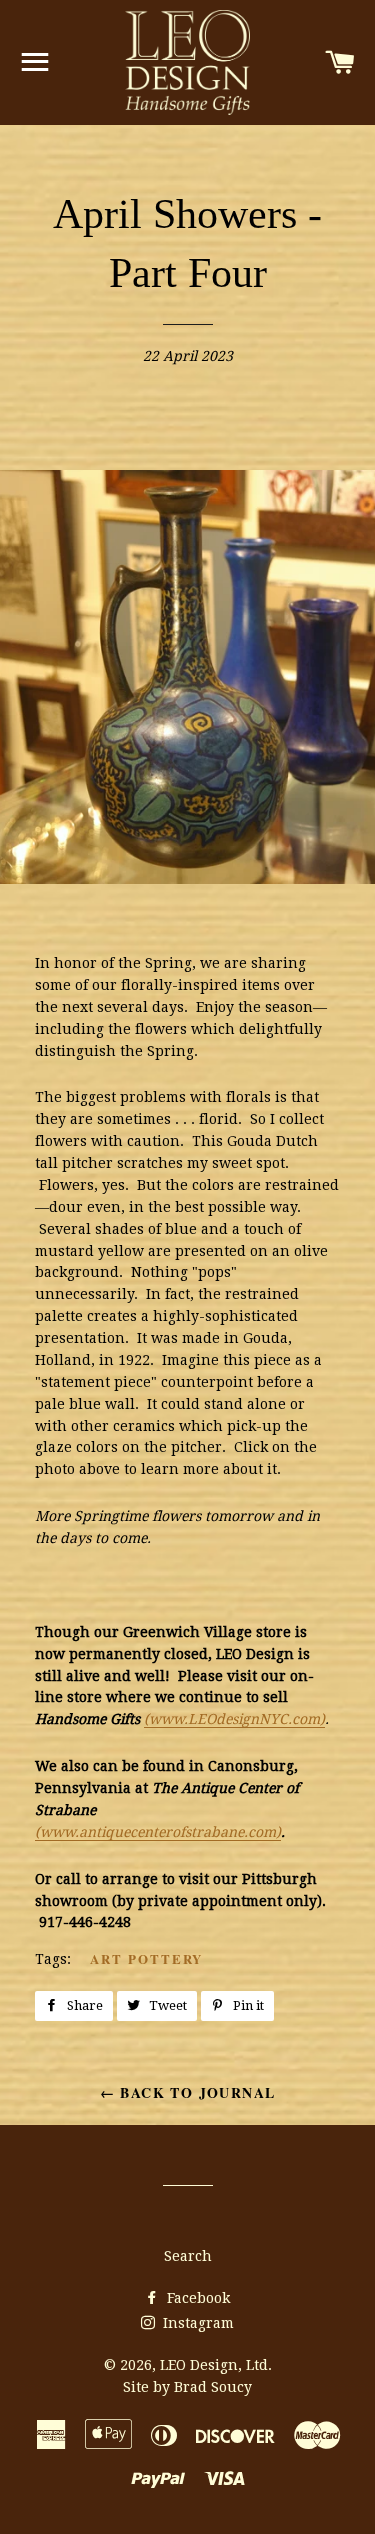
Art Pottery (146, 1958)
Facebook (196, 2298)
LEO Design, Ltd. (216, 2365)
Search (188, 2256)
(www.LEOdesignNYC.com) (234, 1719)
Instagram (196, 2323)
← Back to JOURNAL (188, 2092)
